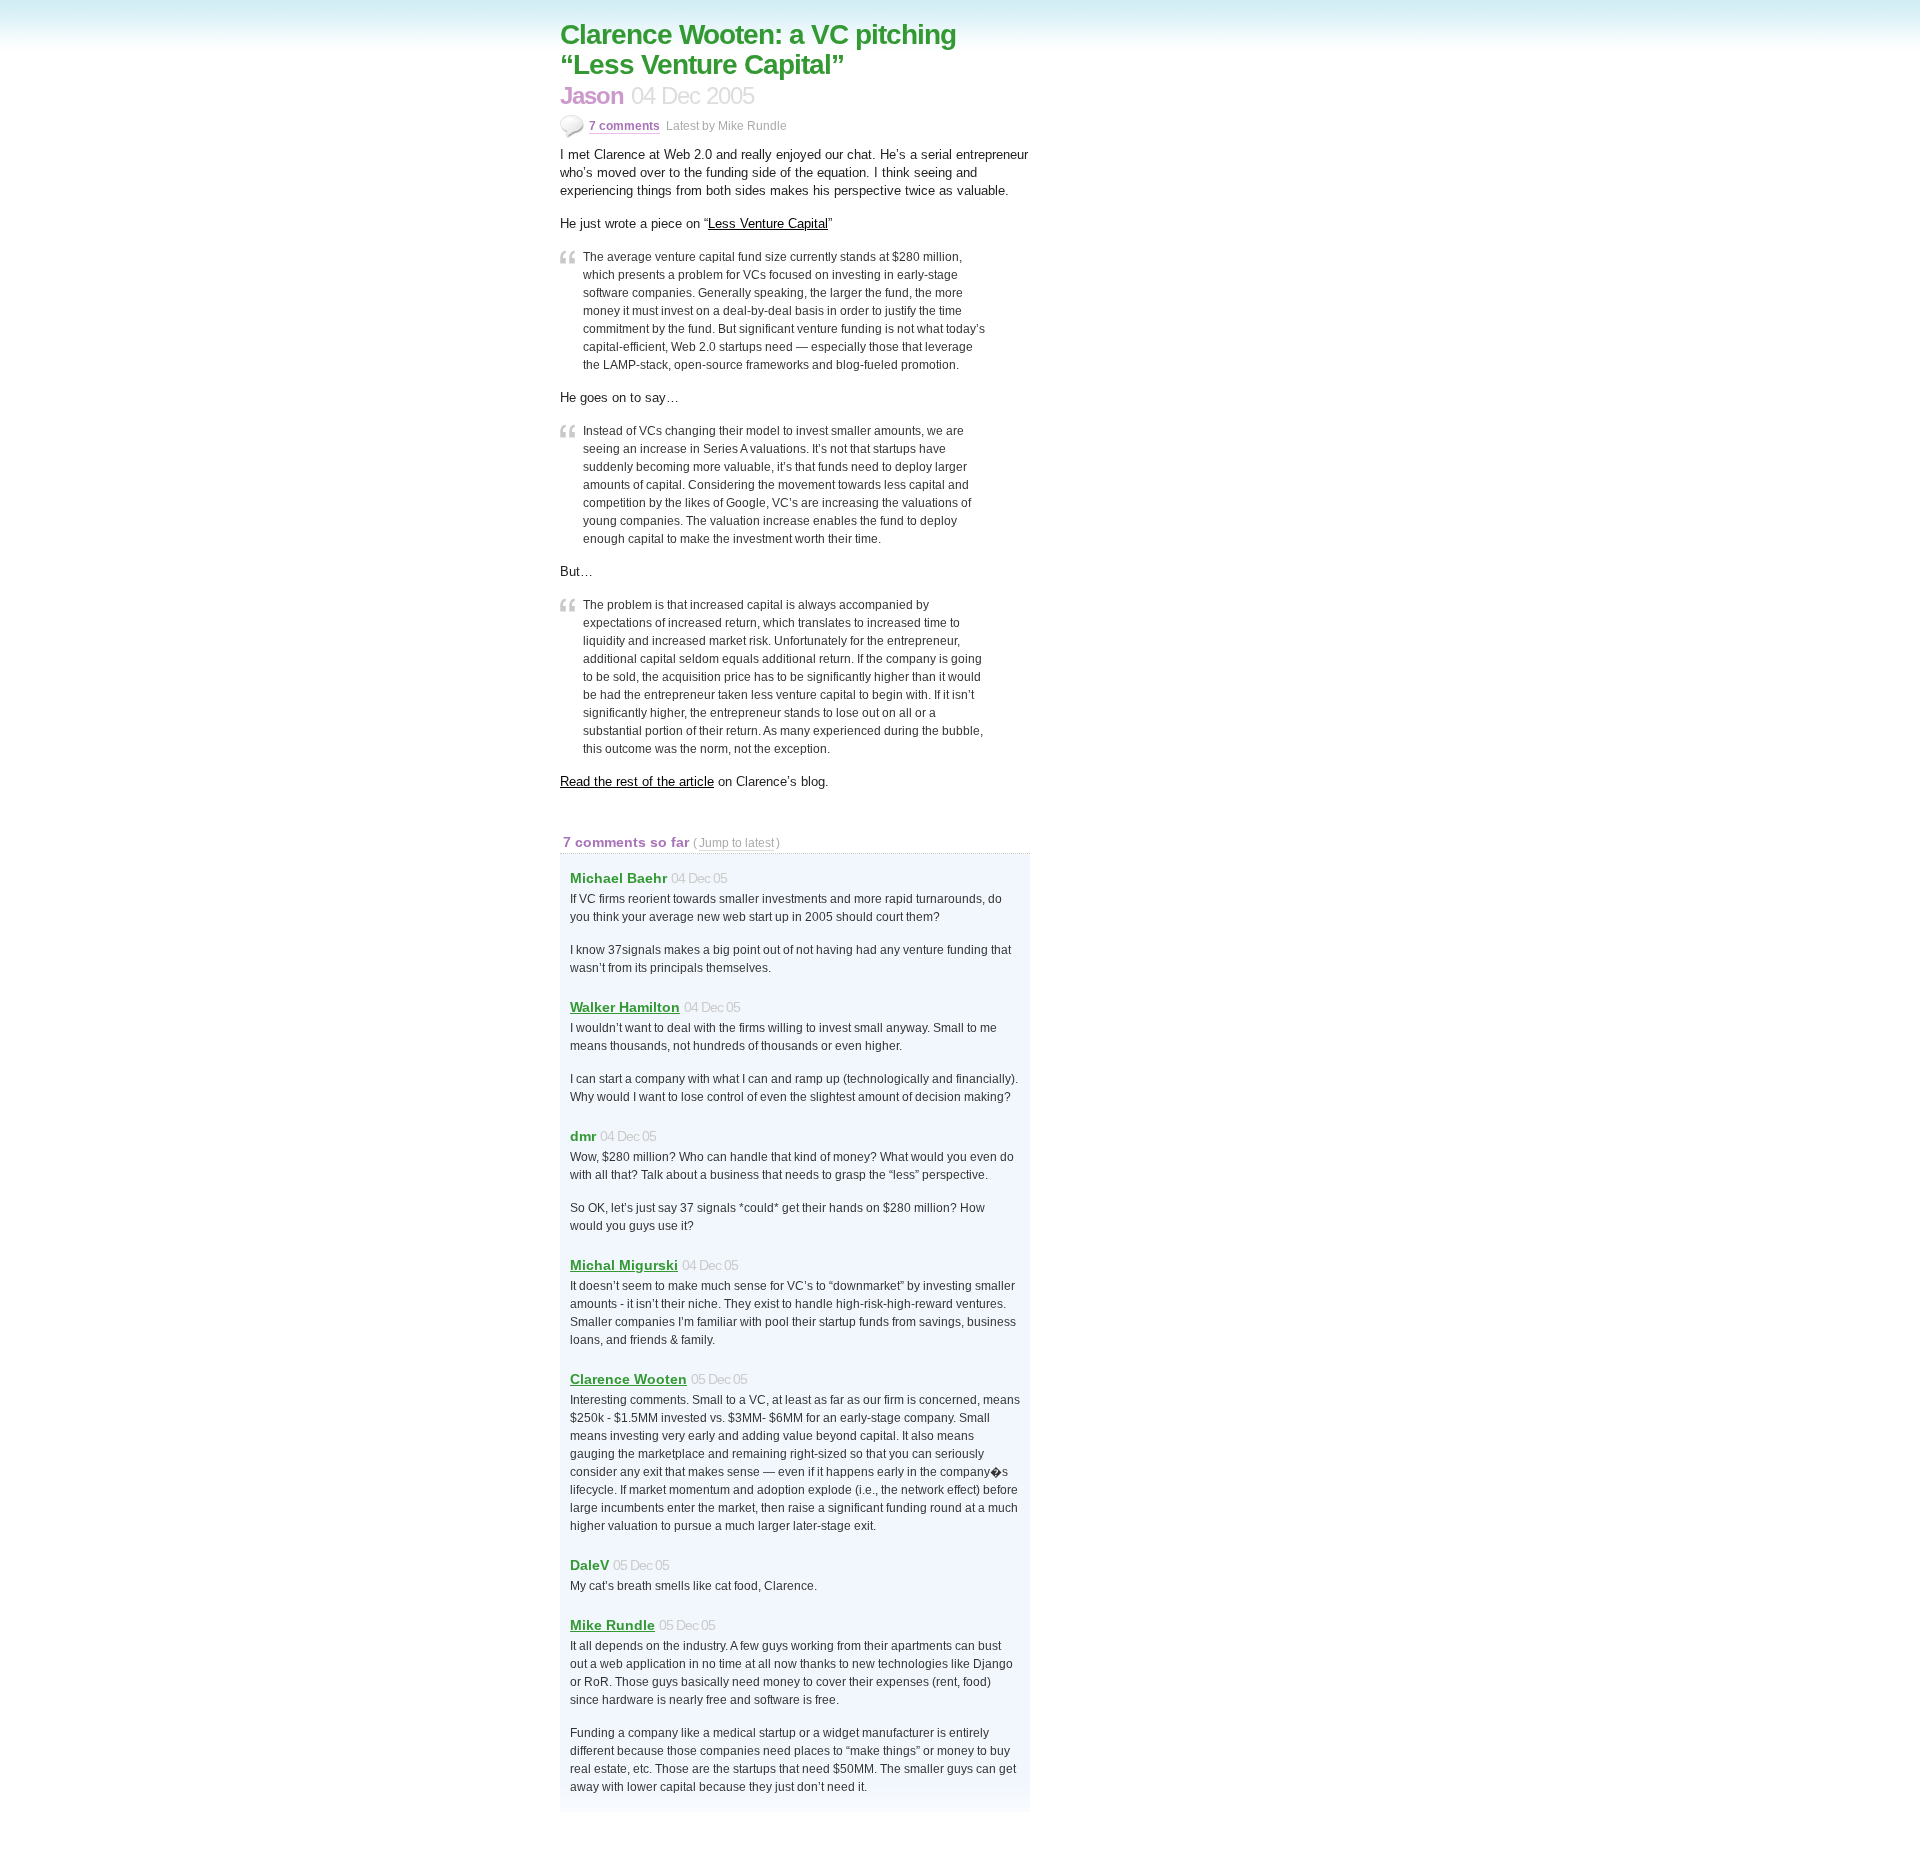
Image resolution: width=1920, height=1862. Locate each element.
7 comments (624, 126)
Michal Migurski (624, 1265)
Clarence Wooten (628, 1379)
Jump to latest (736, 843)
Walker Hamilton (625, 1007)
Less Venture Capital (768, 223)
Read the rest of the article (637, 781)
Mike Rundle (612, 1625)
